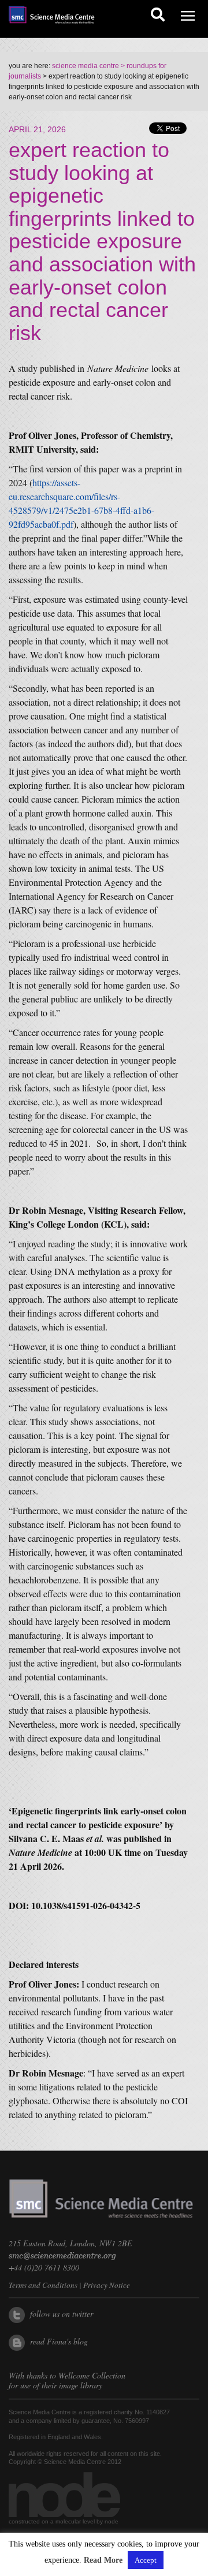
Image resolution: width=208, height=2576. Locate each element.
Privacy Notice (107, 2285)
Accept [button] (146, 2560)
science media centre (86, 66)
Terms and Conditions (43, 2285)
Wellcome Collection (92, 2375)
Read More (103, 2560)
